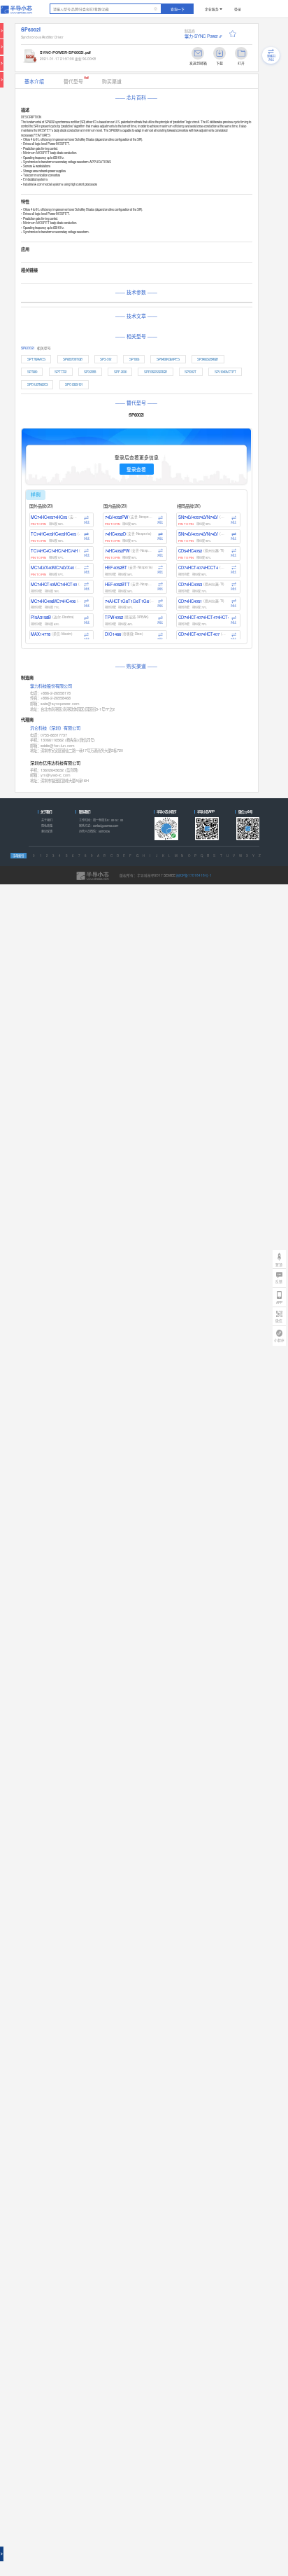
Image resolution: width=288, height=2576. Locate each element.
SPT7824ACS (36, 359)
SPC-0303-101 (74, 384)
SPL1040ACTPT (225, 372)
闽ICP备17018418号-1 (194, 875)
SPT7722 (60, 372)
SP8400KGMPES (168, 359)
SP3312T (190, 372)
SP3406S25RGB (208, 359)
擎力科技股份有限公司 (51, 687)
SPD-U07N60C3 (37, 384)
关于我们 (47, 820)
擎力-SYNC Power (201, 36)
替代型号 (77, 80)
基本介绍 (34, 81)
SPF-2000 (120, 372)
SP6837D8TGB (73, 359)
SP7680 (32, 372)
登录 (238, 9)
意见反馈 (47, 831)
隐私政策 (47, 826)
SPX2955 (90, 372)
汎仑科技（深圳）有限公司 (55, 728)
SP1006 (134, 359)
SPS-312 (106, 359)
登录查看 (136, 469)
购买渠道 (112, 81)
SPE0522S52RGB (156, 372)
